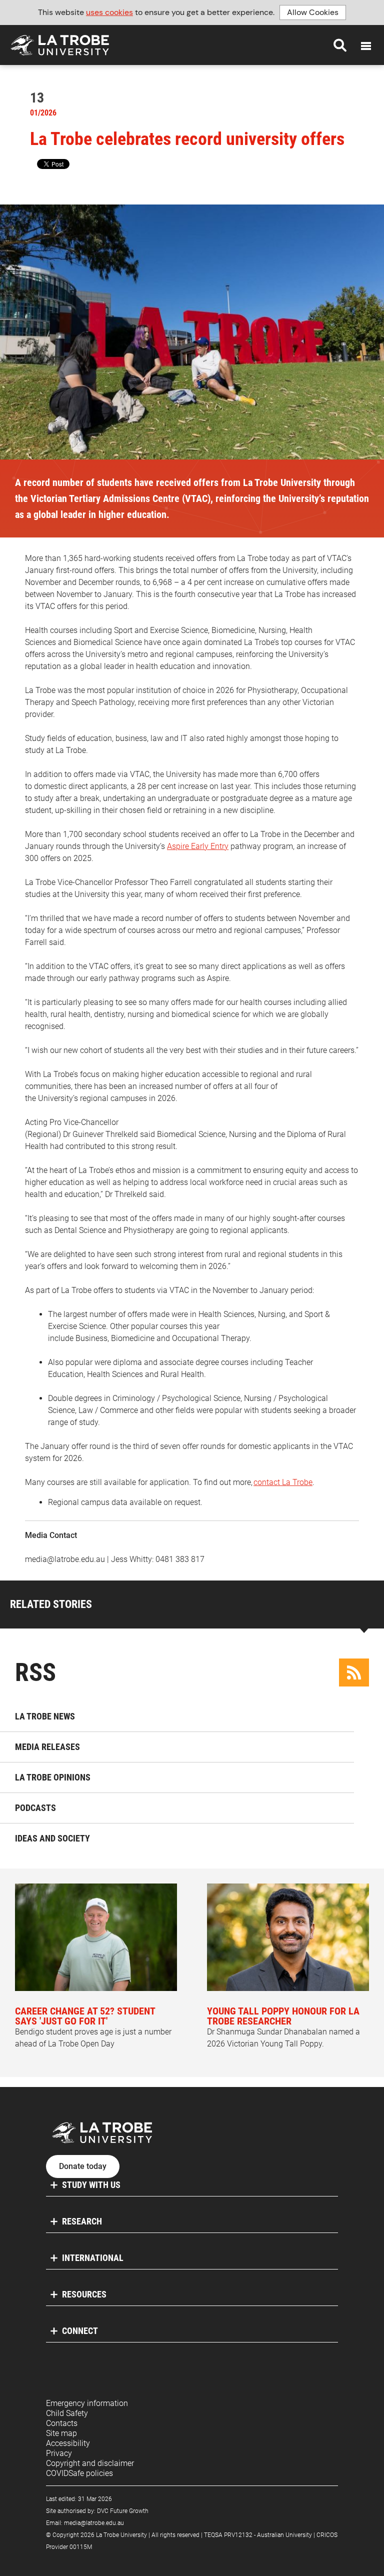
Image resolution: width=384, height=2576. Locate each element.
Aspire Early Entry (198, 846)
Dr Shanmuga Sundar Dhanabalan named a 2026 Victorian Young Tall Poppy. (283, 2027)
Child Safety (67, 2413)
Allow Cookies (313, 12)
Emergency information (87, 2403)
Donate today (83, 2166)
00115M (81, 2547)
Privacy (59, 2453)
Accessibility (68, 2443)
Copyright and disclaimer (90, 2463)
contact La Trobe (283, 1482)
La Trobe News (45, 1716)
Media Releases (47, 1747)
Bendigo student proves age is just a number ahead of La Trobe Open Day (93, 2027)
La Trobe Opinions (53, 1777)
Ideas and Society (52, 1838)
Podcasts (35, 1808)
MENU (366, 46)
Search (340, 45)
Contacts (62, 2423)
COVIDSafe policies (79, 2473)
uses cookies (109, 12)
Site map (61, 2433)
